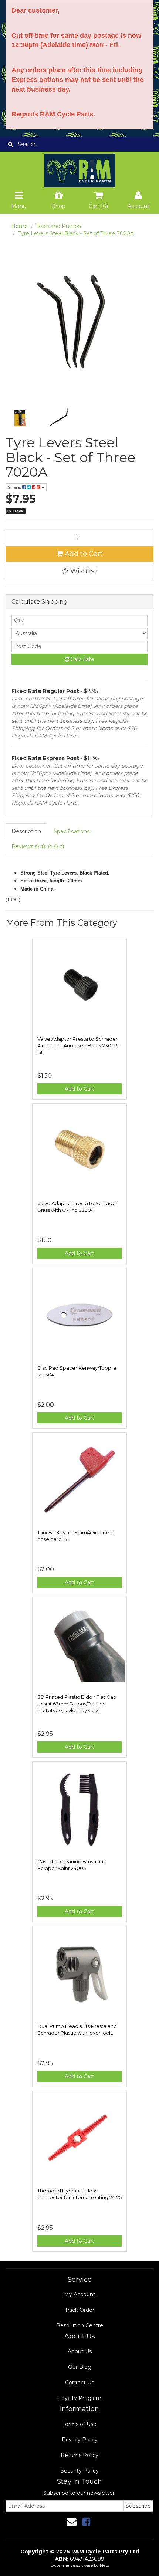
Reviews (23, 846)
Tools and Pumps (58, 226)
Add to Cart (83, 554)
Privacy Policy (80, 2440)
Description (26, 831)
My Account (80, 2294)
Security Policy (80, 2471)
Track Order (79, 2310)
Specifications (72, 831)
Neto (104, 2565)
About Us (80, 2351)
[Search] (11, 144)
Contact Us (79, 2383)
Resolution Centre (80, 2325)
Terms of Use (79, 2424)
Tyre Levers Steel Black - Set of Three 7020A (76, 233)
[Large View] (20, 418)
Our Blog (80, 2367)
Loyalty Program (80, 2398)
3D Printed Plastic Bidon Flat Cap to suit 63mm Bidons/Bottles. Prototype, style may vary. (77, 1704)
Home (19, 226)
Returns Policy (79, 2455)
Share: (15, 487)
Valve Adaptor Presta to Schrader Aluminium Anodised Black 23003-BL (78, 1045)
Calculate (82, 659)
